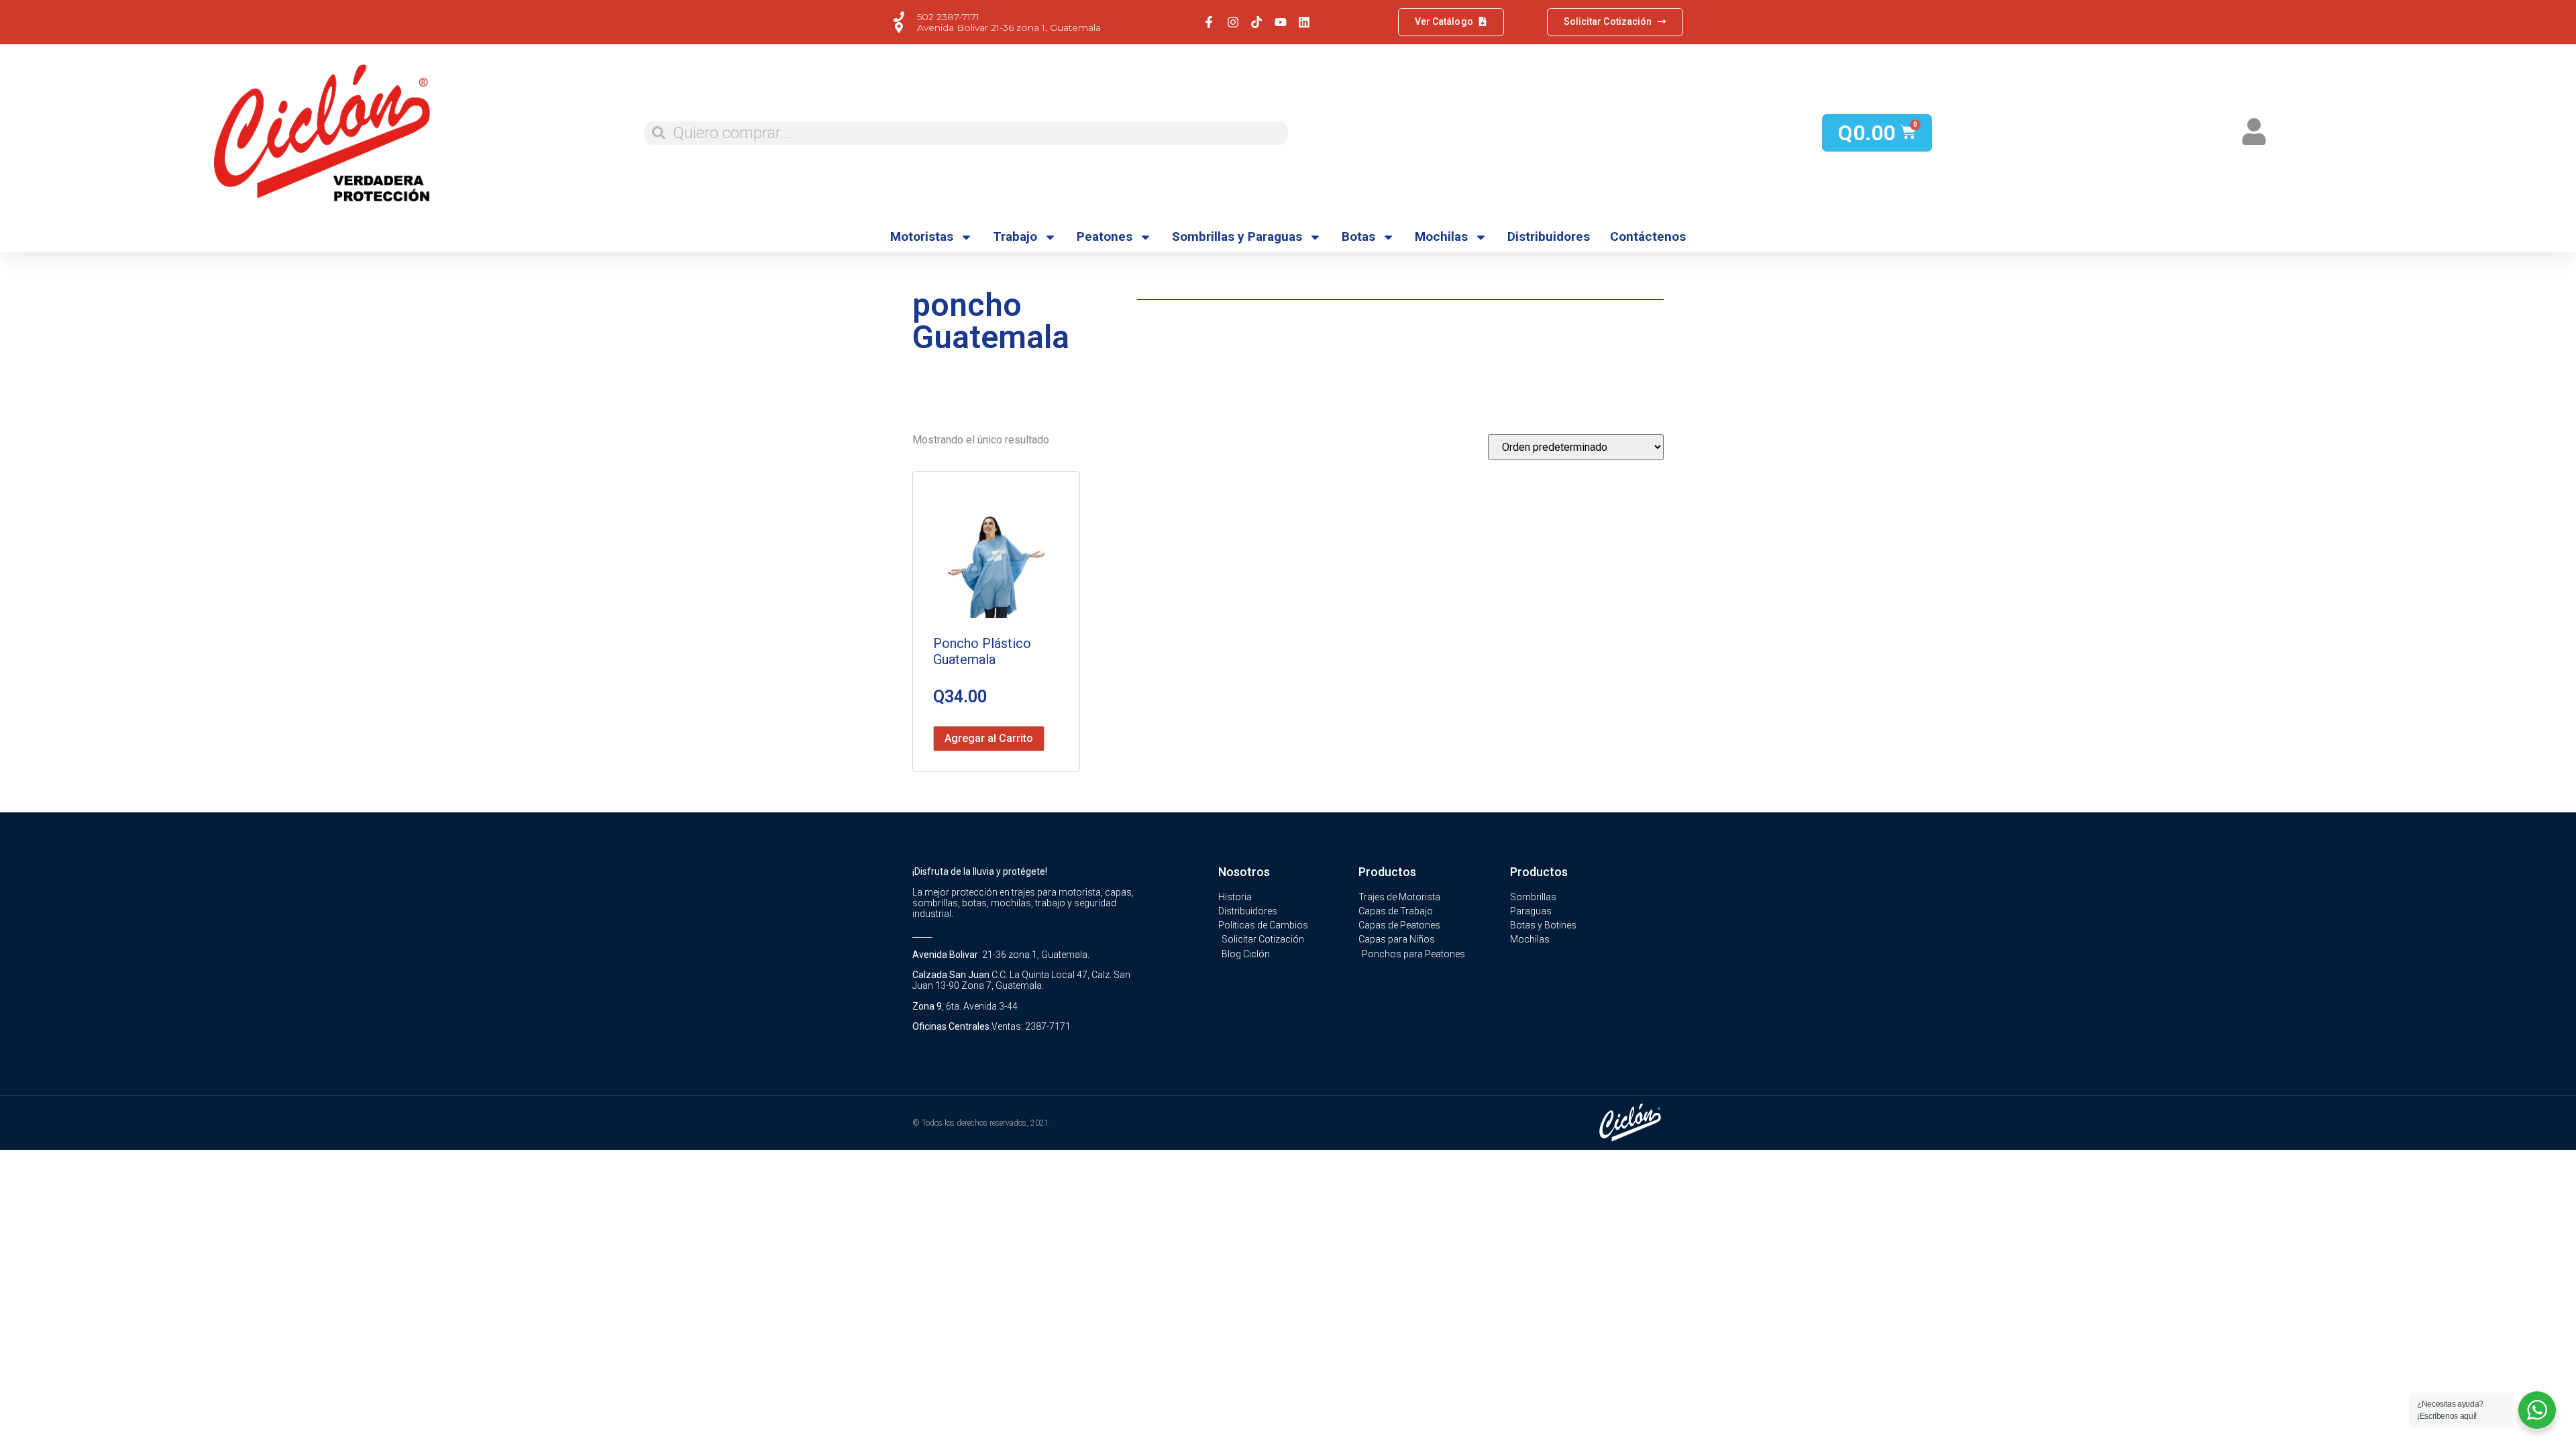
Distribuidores (1549, 236)
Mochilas (1441, 236)
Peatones (1105, 236)
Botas (1358, 236)
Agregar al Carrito (989, 738)
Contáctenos (1648, 236)
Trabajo (1015, 236)
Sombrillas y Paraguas (1237, 236)
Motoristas (922, 236)
